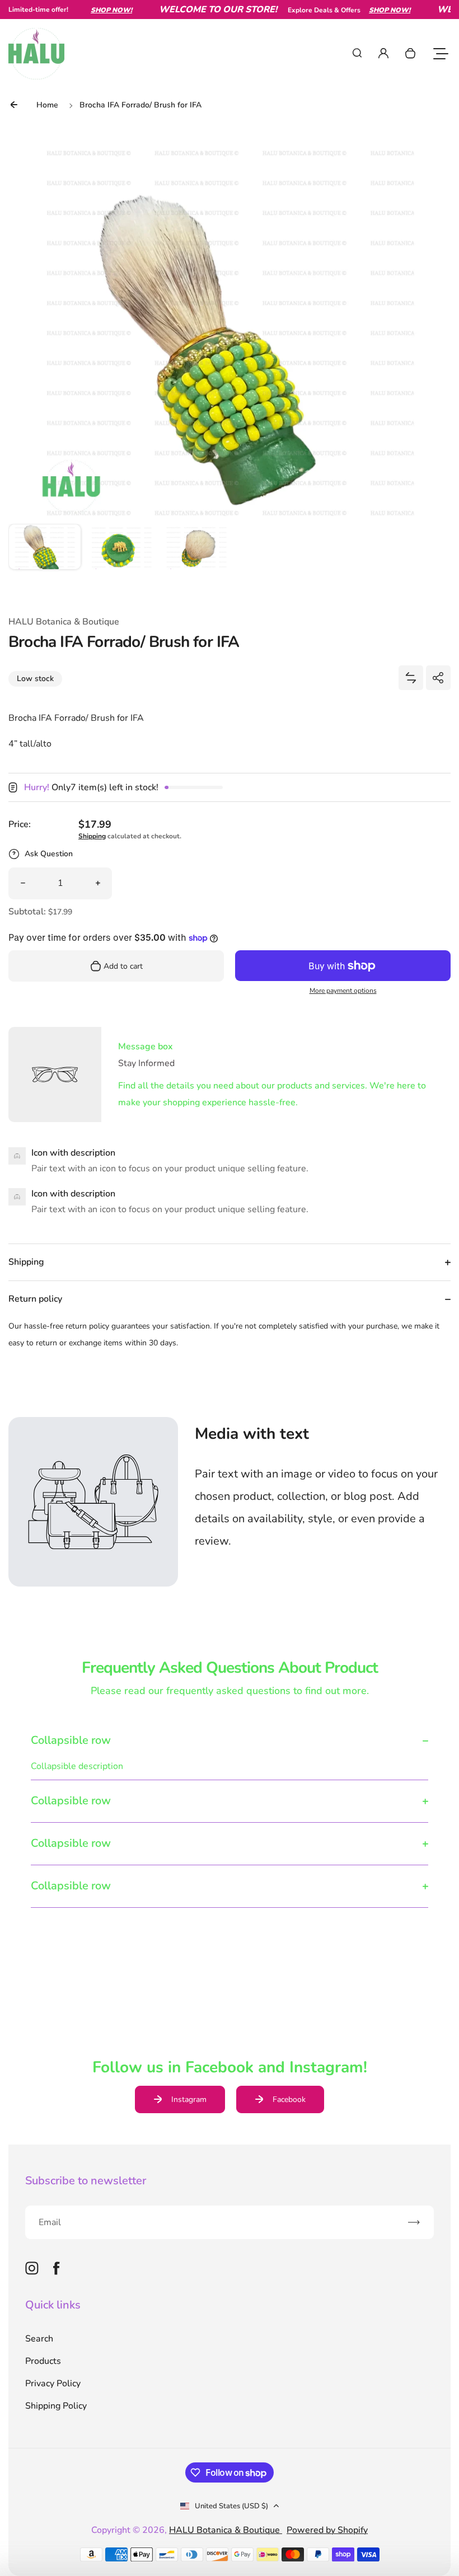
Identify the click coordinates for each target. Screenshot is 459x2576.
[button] (45, 560)
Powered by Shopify (327, 2530)
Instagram (189, 2099)
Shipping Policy (56, 2406)
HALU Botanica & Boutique (226, 2530)
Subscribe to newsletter (86, 2181)
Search (39, 2339)
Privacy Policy (53, 2383)
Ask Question (49, 854)
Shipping (92, 836)
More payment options (343, 991)
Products (43, 2361)
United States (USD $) (231, 2506)
